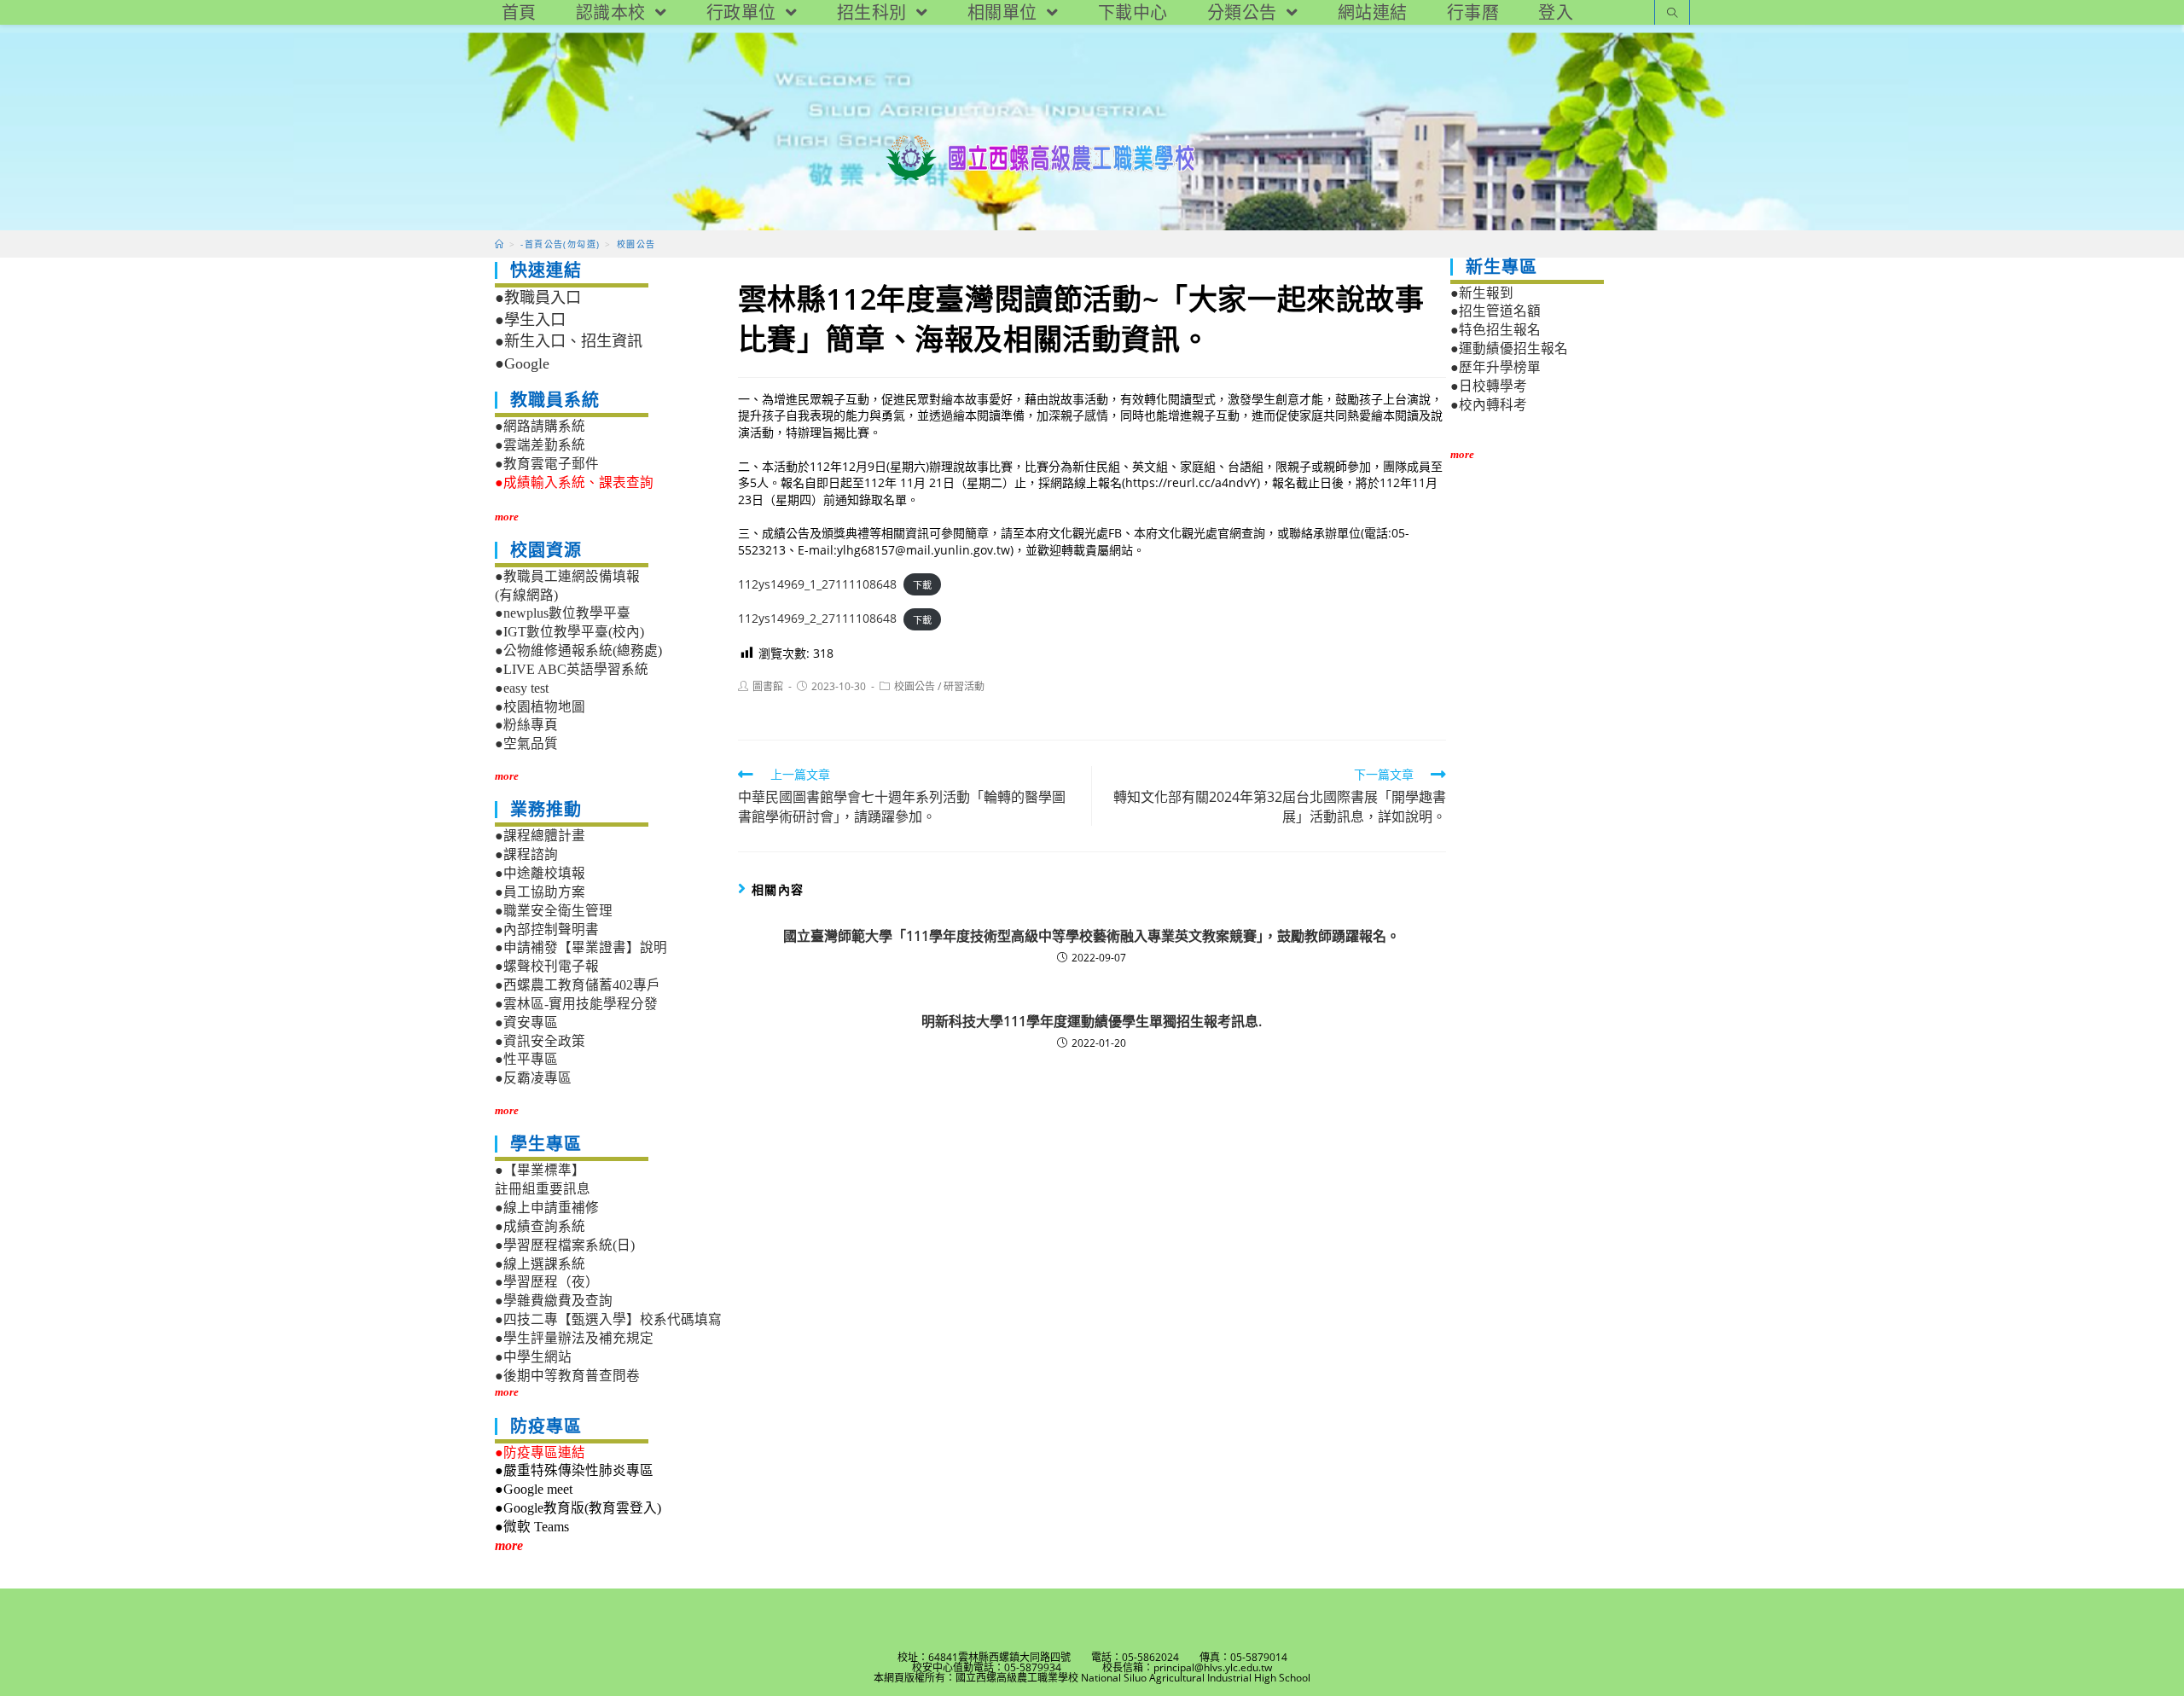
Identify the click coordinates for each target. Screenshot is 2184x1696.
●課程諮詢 (526, 854)
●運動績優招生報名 (1509, 348)
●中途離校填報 (540, 873)
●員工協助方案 (540, 892)
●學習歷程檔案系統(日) (565, 1245)
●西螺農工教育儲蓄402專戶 (578, 985)
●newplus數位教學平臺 (563, 613)
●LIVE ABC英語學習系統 (572, 669)
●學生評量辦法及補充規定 (574, 1338)
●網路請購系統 (540, 426)
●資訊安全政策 (540, 1041)
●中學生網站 (533, 1357)
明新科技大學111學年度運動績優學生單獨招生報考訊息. (1092, 1021)
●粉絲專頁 (526, 725)
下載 (922, 585)
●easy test (522, 688)
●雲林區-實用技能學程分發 (576, 1004)
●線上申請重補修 (547, 1208)
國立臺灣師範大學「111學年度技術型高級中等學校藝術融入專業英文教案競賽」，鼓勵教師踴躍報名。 (1092, 936)
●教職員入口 (538, 298)
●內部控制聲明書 (547, 929)
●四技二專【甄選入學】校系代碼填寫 (608, 1319)
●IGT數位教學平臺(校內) (569, 632)
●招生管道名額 (1496, 311)
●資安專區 (526, 1022)
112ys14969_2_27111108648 (817, 618)
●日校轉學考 (1489, 386)
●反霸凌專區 (533, 1078)
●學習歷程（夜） (547, 1282)
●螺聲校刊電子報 (547, 966)
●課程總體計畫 (540, 836)
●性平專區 (526, 1059)
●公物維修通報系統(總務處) (578, 651)
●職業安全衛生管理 (554, 911)
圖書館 (768, 686)
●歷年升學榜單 (1496, 367)
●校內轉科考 (1489, 405)
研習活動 (964, 686)
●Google (522, 363)
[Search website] (1672, 14)
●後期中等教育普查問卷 (567, 1376)
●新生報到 (1482, 293)
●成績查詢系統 (540, 1226)
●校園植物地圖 (540, 707)
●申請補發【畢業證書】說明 (581, 947)
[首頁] (500, 244)
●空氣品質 (526, 743)
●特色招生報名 (1496, 330)
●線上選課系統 (540, 1264)
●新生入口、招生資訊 (569, 341)
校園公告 (915, 686)
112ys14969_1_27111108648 (817, 584)
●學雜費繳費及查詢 (554, 1301)
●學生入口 (530, 320)
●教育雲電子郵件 (547, 464)
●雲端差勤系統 (540, 445)
